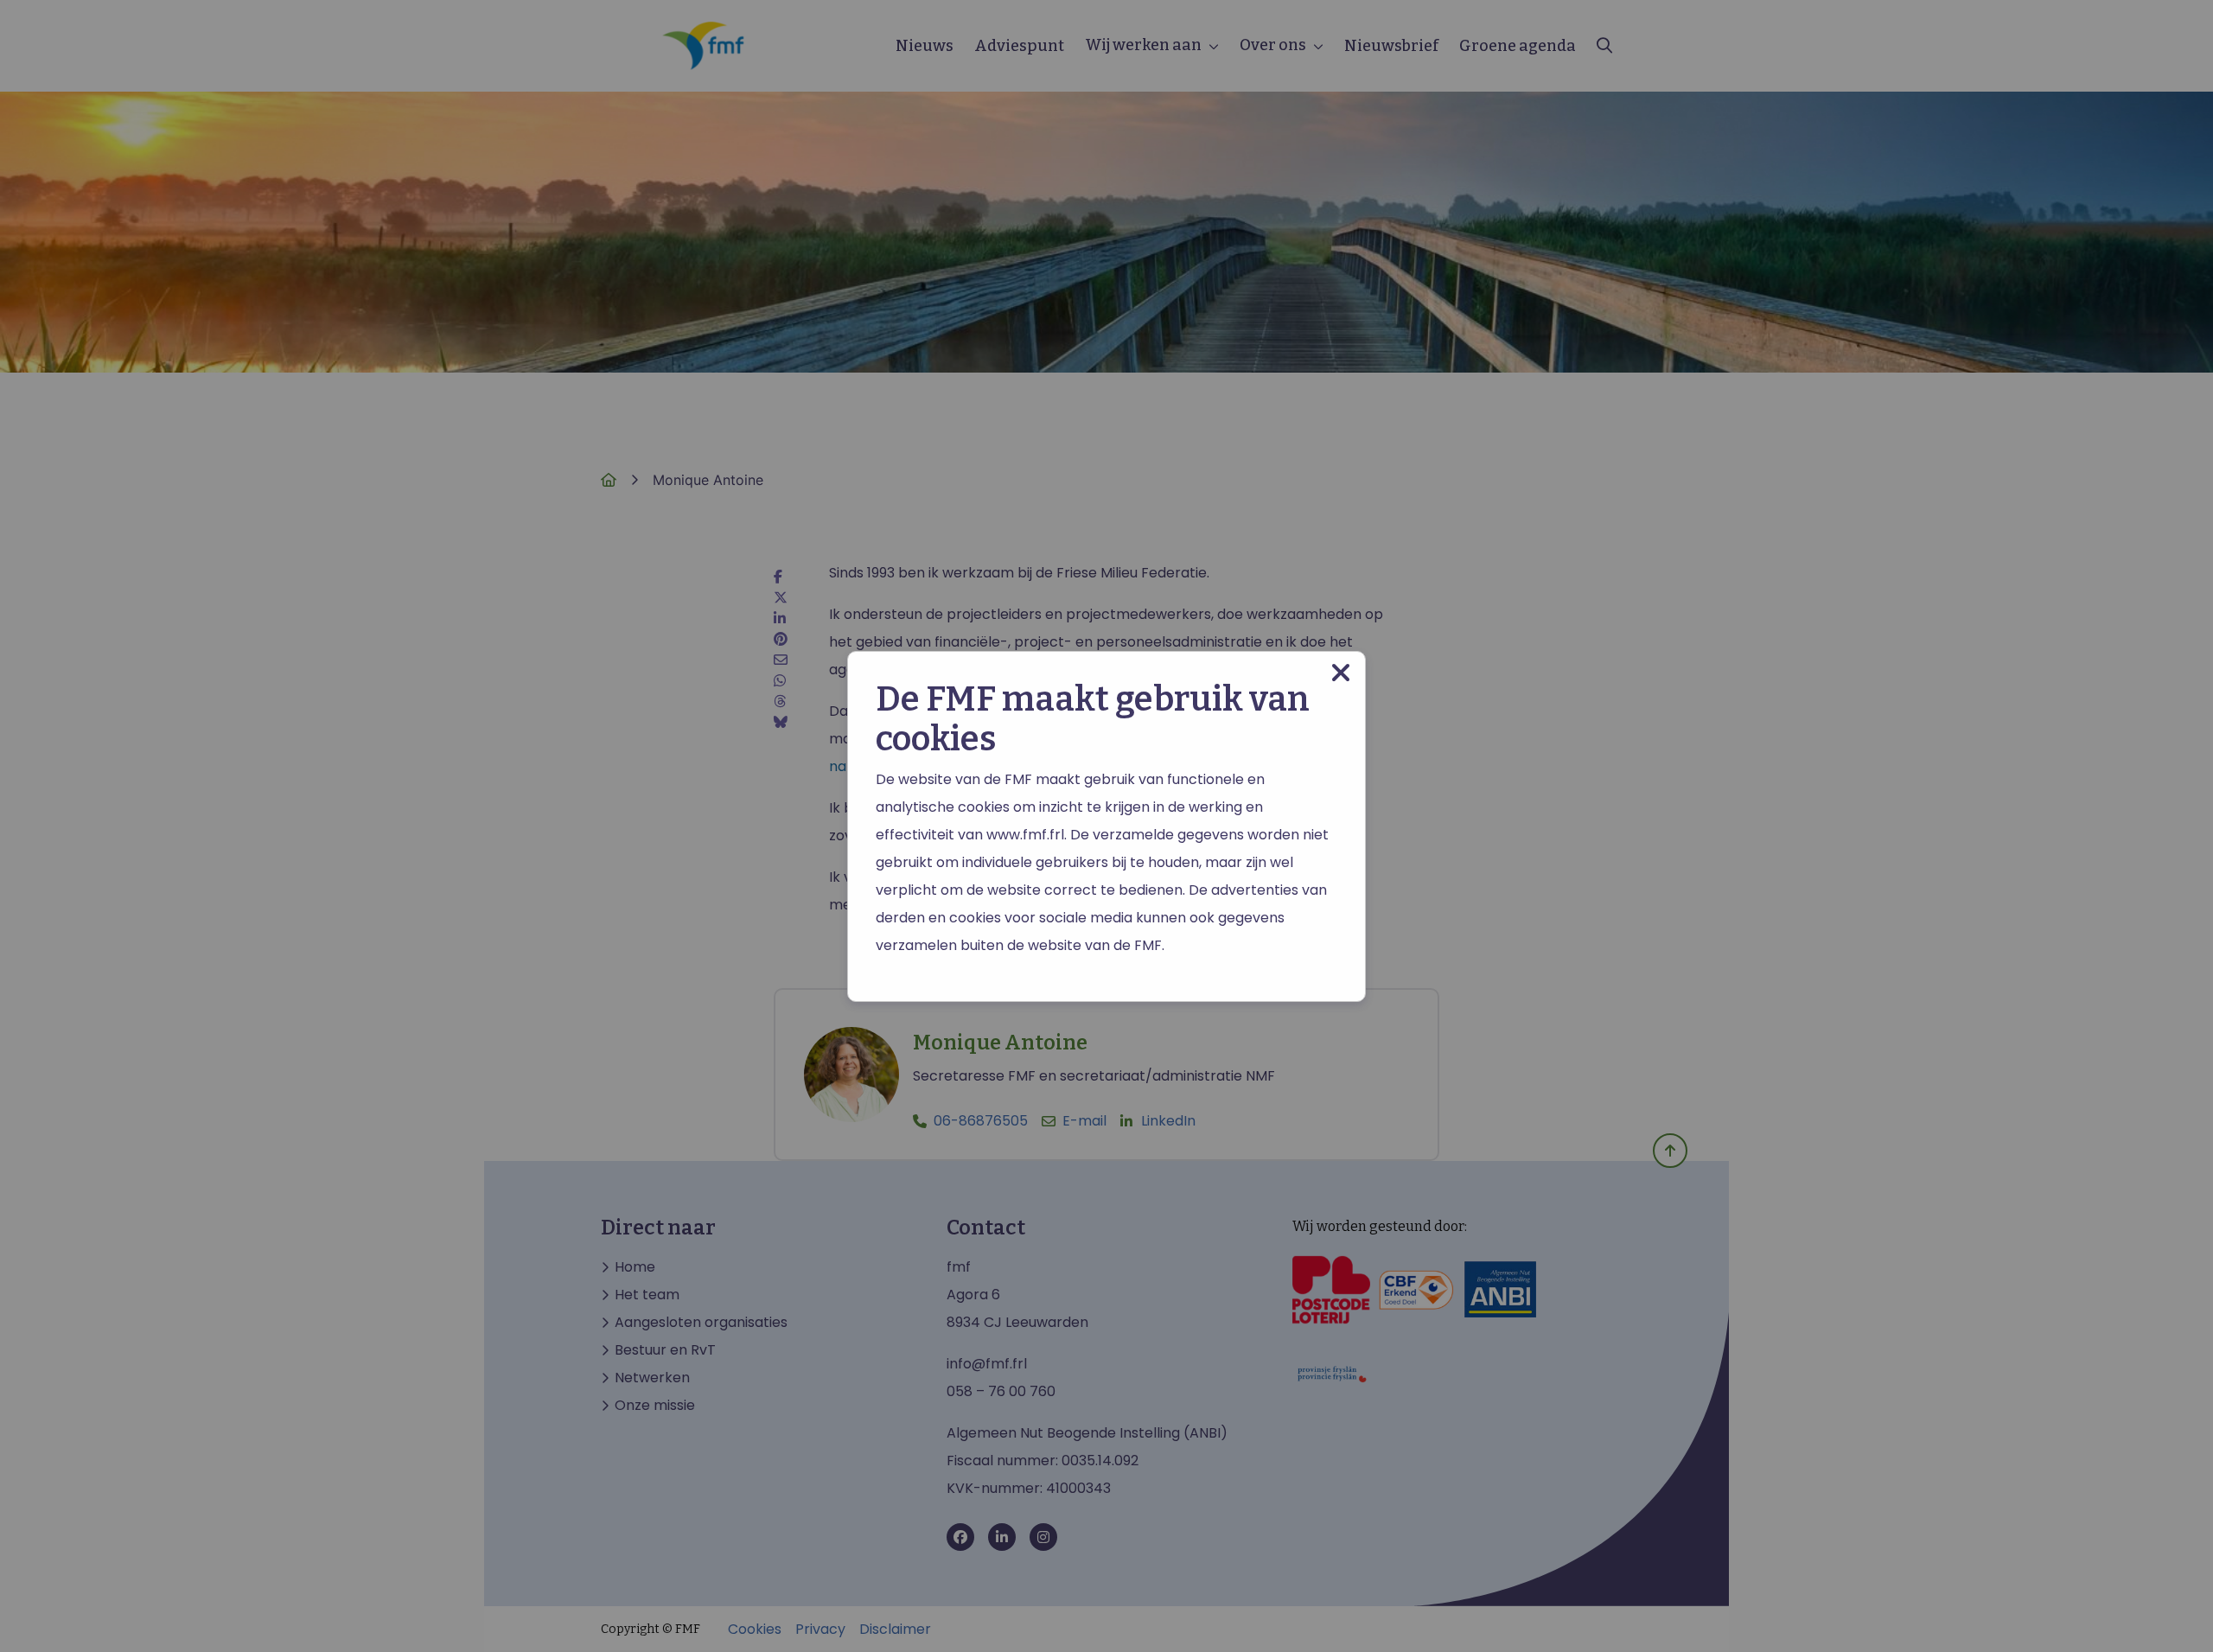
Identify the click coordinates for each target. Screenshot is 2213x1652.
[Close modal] (1341, 673)
